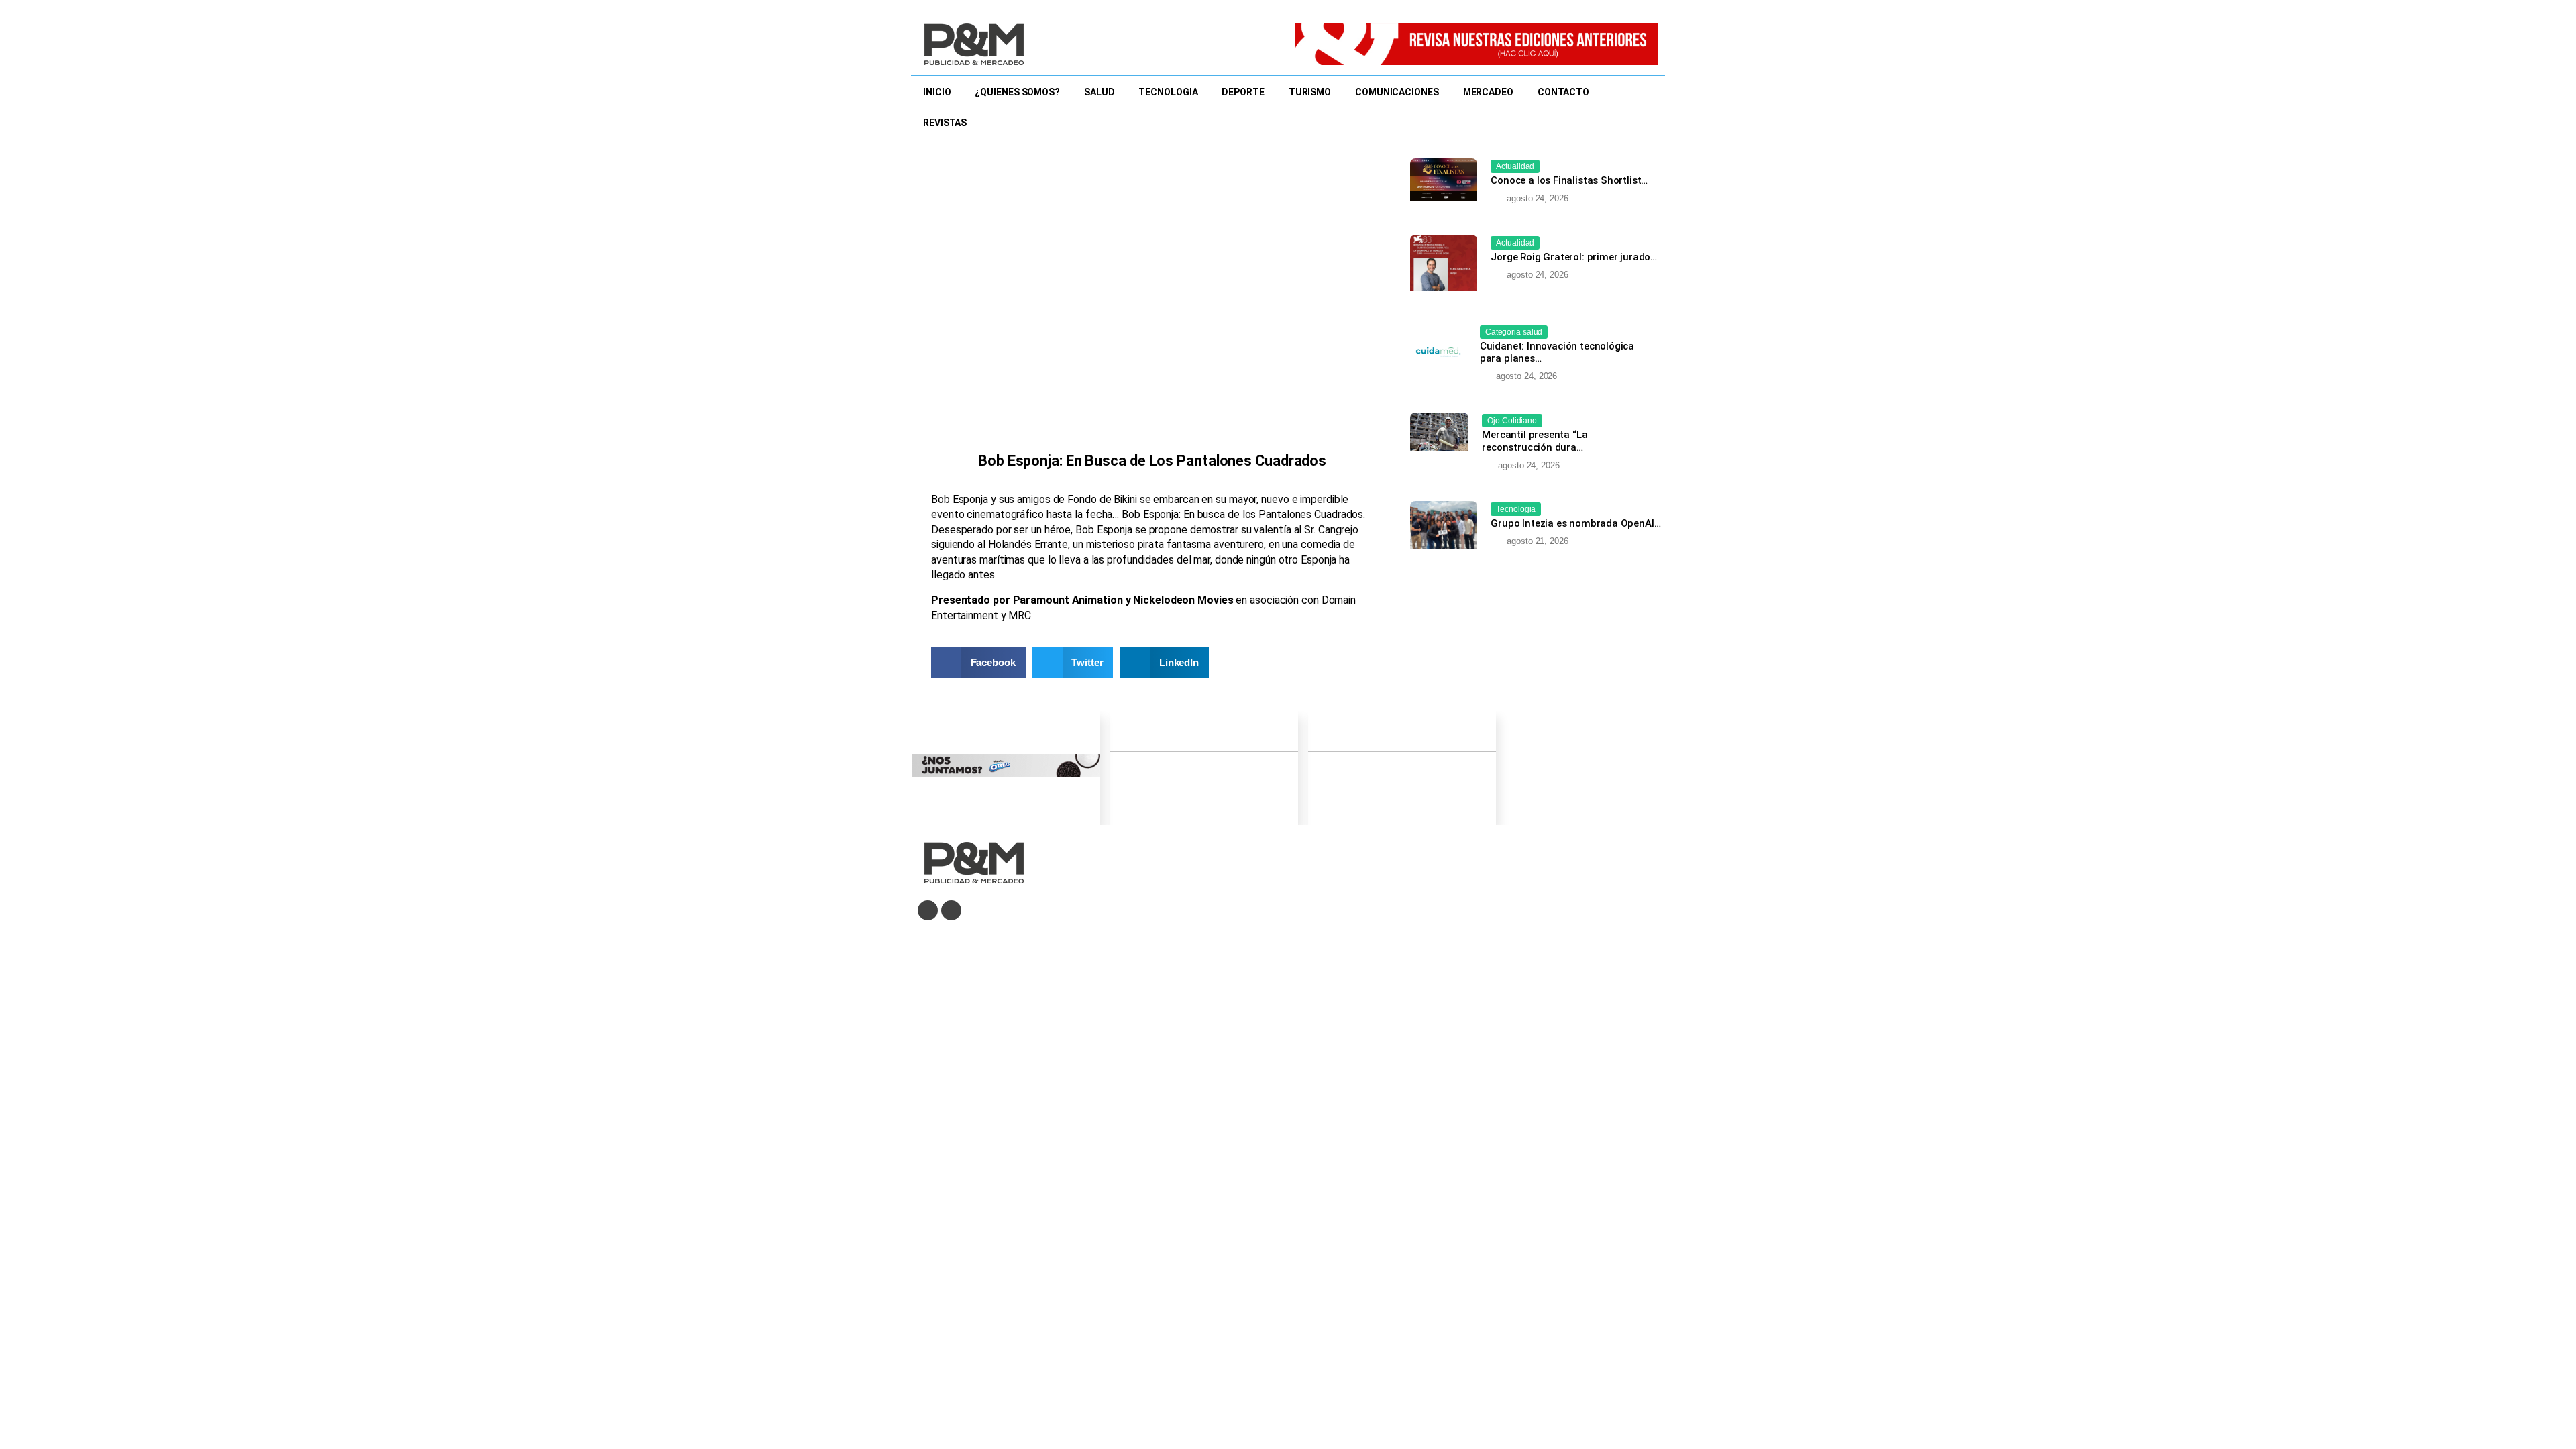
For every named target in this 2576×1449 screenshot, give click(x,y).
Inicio (937, 92)
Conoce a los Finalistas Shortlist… (1569, 180)
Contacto (1563, 92)
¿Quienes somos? (1017, 92)
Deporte (1243, 92)
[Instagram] (951, 910)
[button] (978, 662)
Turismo (1310, 92)
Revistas (945, 123)
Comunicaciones (1397, 92)
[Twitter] (928, 910)
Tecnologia (1168, 92)
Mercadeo (1488, 92)
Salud (1099, 92)
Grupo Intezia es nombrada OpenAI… (1575, 523)
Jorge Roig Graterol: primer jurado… (1574, 257)
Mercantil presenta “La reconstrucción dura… (1535, 441)
